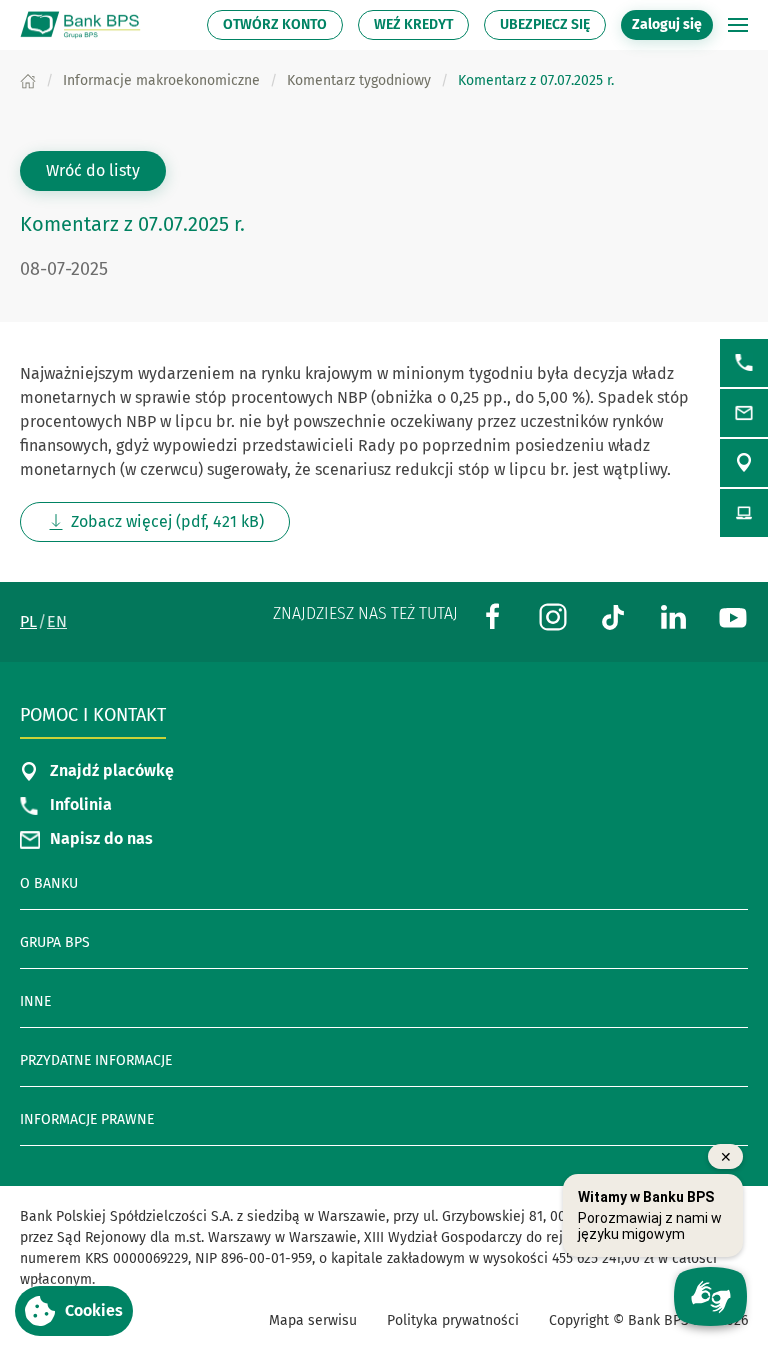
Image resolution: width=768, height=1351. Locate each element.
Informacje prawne (87, 1119)
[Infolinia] (744, 363)
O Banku (49, 883)
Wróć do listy (93, 170)
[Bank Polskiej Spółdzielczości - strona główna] (85, 25)
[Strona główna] (28, 80)
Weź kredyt (413, 24)
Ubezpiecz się (545, 24)
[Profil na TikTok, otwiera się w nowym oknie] (613, 615)
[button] (738, 25)
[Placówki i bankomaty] (744, 463)
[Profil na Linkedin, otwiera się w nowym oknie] (673, 615)
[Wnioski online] (744, 513)
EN (57, 621)
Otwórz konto (275, 24)
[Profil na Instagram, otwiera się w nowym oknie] (553, 615)
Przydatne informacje (96, 1060)
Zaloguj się (672, 24)
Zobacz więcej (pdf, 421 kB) (180, 527)
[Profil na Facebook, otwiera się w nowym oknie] (493, 615)
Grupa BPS (55, 942)
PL (28, 621)
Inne (35, 1001)
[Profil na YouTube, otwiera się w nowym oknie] (733, 615)
